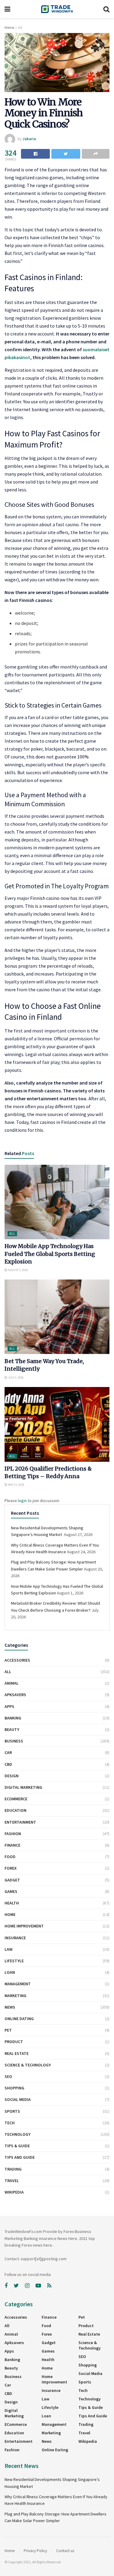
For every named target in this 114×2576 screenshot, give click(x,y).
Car (8, 1752)
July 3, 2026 (16, 1377)
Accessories (17, 1660)
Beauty (12, 1729)
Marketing (16, 1996)
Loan (10, 1972)
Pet (8, 2030)
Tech (10, 2123)
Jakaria (29, 139)
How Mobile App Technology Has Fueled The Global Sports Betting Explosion (50, 1254)
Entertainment (20, 1822)
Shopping (14, 2088)
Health (12, 1903)
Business (14, 1741)
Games (11, 1891)
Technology (17, 2134)
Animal (12, 1683)
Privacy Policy (35, 2551)
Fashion (13, 1834)
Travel (12, 2181)
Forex (11, 1868)
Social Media (18, 2099)
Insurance (15, 1938)
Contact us (65, 2551)
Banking (13, 1718)
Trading (13, 2169)
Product (14, 2042)
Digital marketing (23, 1787)
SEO (8, 2076)
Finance (12, 1845)
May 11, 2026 (16, 1485)
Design (12, 1776)
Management (18, 1984)
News (10, 2007)
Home (9, 27)
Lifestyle (14, 1961)
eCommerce (16, 1799)
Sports (12, 2111)
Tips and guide (20, 2157)
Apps (9, 1706)
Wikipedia (14, 2192)
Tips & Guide (17, 2146)
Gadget (12, 1880)
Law (9, 1949)
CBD (8, 1764)
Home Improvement (24, 1926)
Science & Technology (28, 2065)
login (22, 1501)
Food (10, 1857)
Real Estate (17, 2053)
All (20, 27)
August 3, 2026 (18, 1270)
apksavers (15, 1695)
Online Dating (19, 2019)
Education (16, 1810)
